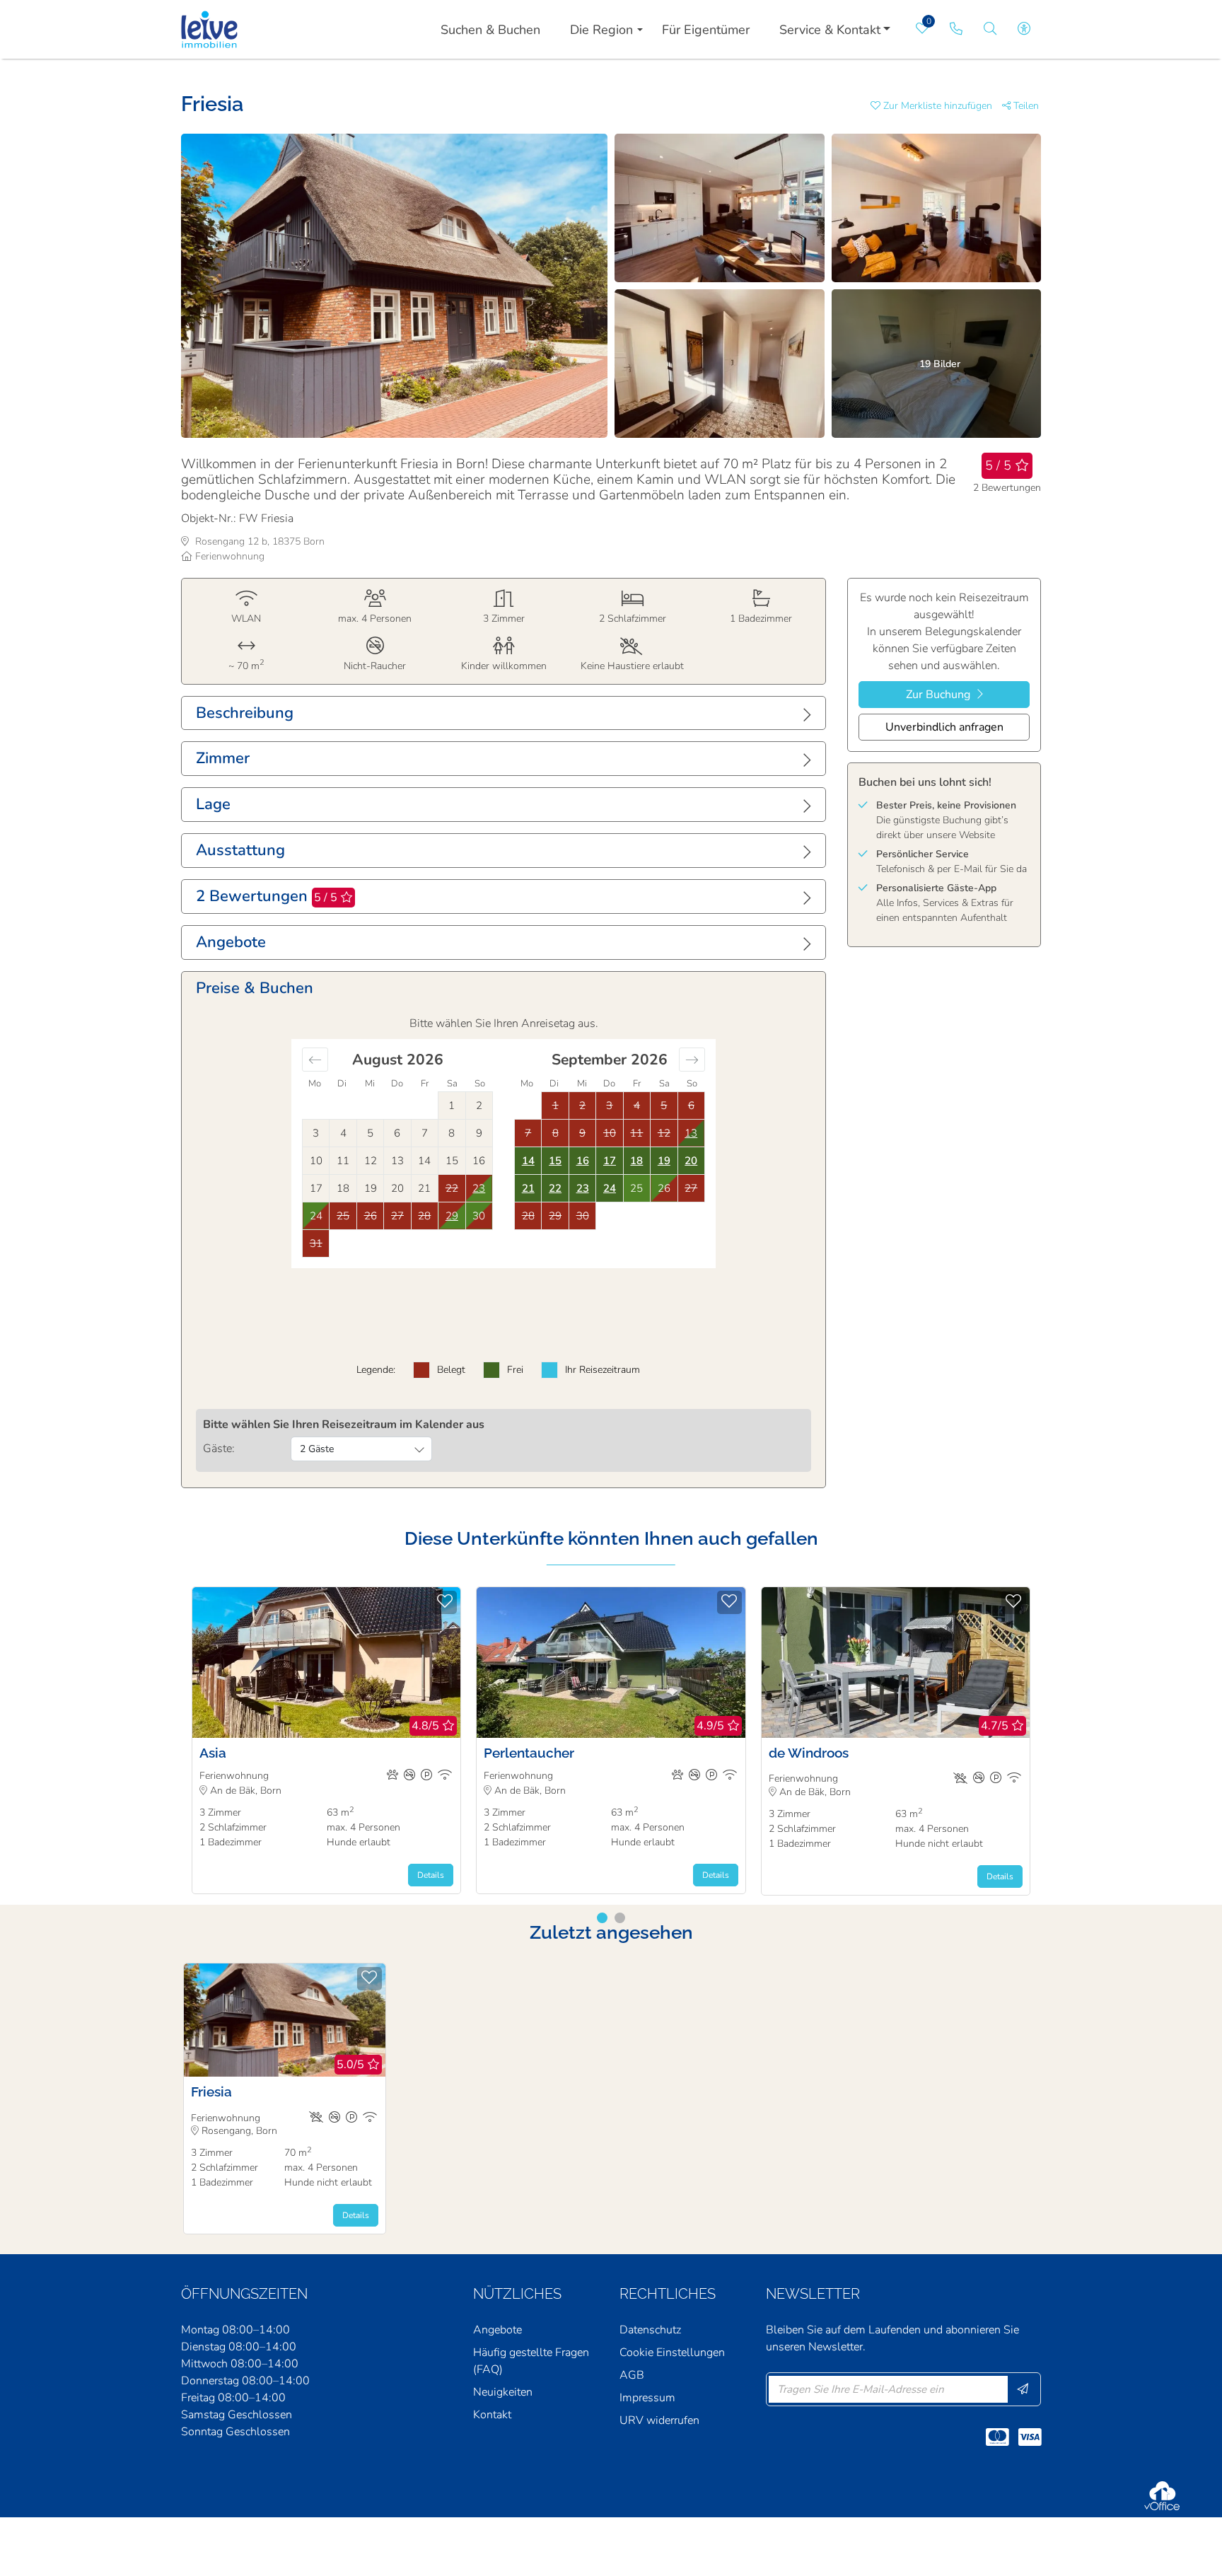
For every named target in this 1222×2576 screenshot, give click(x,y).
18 (636, 1161)
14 (528, 1161)
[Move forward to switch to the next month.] (692, 1060)
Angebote (497, 2330)
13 (691, 1133)
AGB (632, 2375)
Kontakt (492, 2415)
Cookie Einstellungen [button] (672, 2352)
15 (555, 1161)
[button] (936, 106)
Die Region (601, 30)
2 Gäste (317, 1449)
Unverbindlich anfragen (944, 727)
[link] (956, 29)
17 (610, 1161)
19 (664, 1161)
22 (555, 1188)
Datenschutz (650, 2330)
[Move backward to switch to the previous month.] (315, 1060)
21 (528, 1188)
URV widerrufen (659, 2420)
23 (583, 1188)
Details (431, 1875)
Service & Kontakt (830, 30)
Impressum (647, 2398)
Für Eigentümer (706, 30)
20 (691, 1161)
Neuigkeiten (503, 2392)
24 (610, 1188)
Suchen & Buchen (490, 30)
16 (583, 1161)
